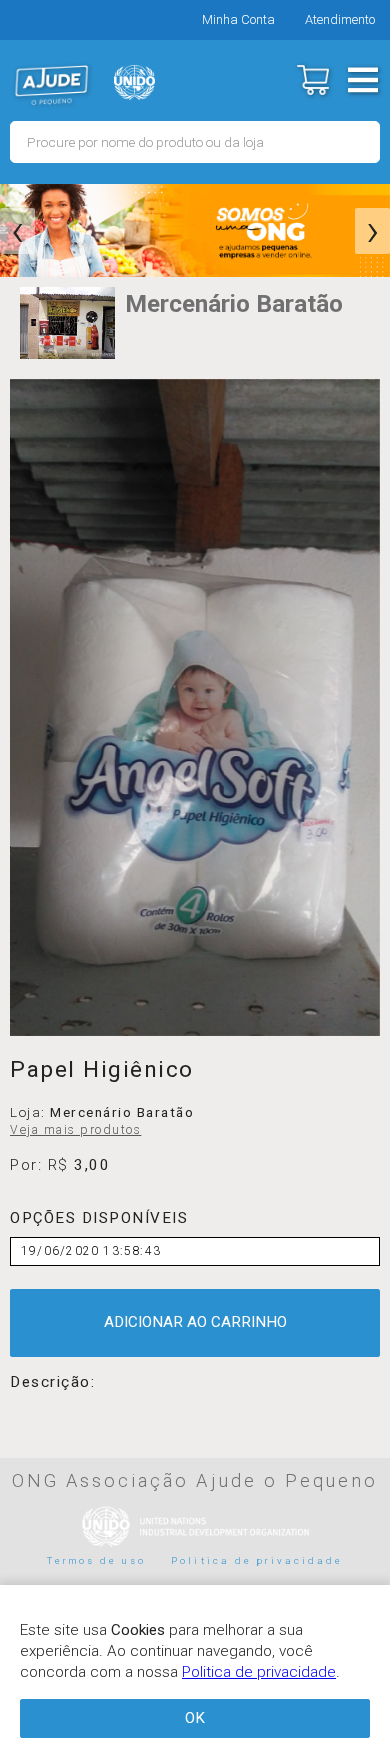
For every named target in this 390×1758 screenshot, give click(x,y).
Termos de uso (97, 1560)
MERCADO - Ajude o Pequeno (52, 85)
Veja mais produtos (75, 1130)
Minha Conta (238, 19)
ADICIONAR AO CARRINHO (195, 1322)
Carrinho (312, 80)
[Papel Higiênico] (195, 708)
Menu (362, 80)
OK (195, 1718)
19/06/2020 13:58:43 (91, 1251)
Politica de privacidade (257, 1560)
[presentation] (17, 231)
